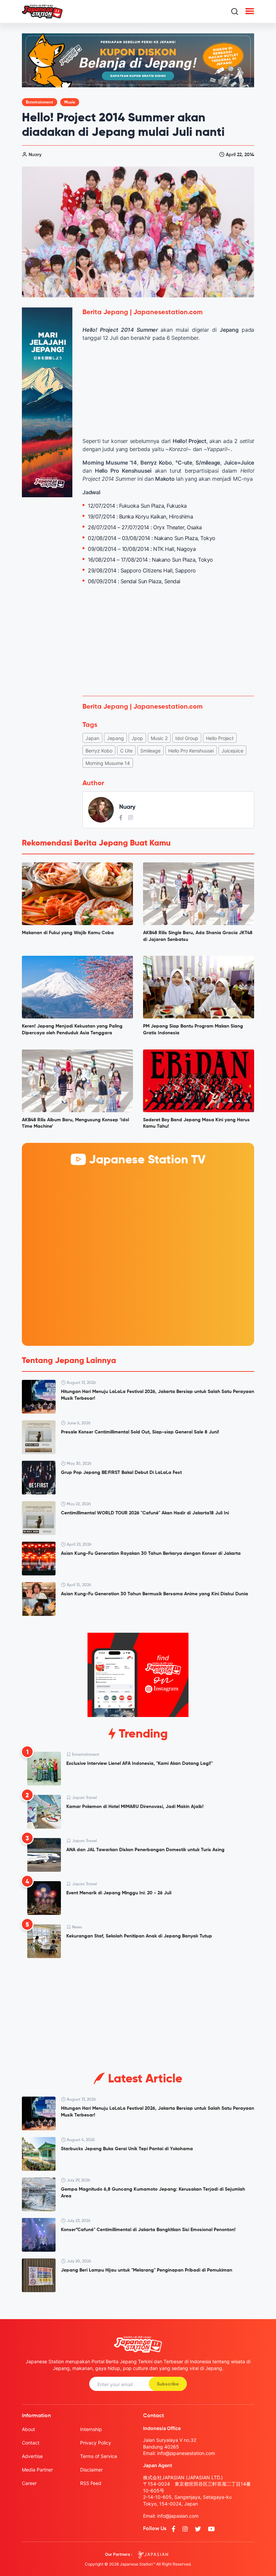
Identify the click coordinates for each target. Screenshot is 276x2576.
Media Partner (37, 2470)
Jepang (115, 738)
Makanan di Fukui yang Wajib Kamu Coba (68, 933)
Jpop (137, 738)
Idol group (187, 738)
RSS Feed (91, 2483)
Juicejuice (232, 751)
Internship (91, 2429)
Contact (31, 2443)
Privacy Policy (96, 2443)
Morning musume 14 (108, 763)
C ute (126, 751)
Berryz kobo (99, 751)
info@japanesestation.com (186, 2453)
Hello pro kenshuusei (191, 751)
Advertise (32, 2456)
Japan (92, 738)
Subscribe (168, 2384)
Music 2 (159, 738)
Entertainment (40, 102)
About (28, 2429)
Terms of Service (99, 2456)
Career (29, 2483)
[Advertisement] (168, 641)
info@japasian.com (178, 2516)
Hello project (220, 738)
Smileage (150, 751)
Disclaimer (91, 2470)
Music (70, 102)
